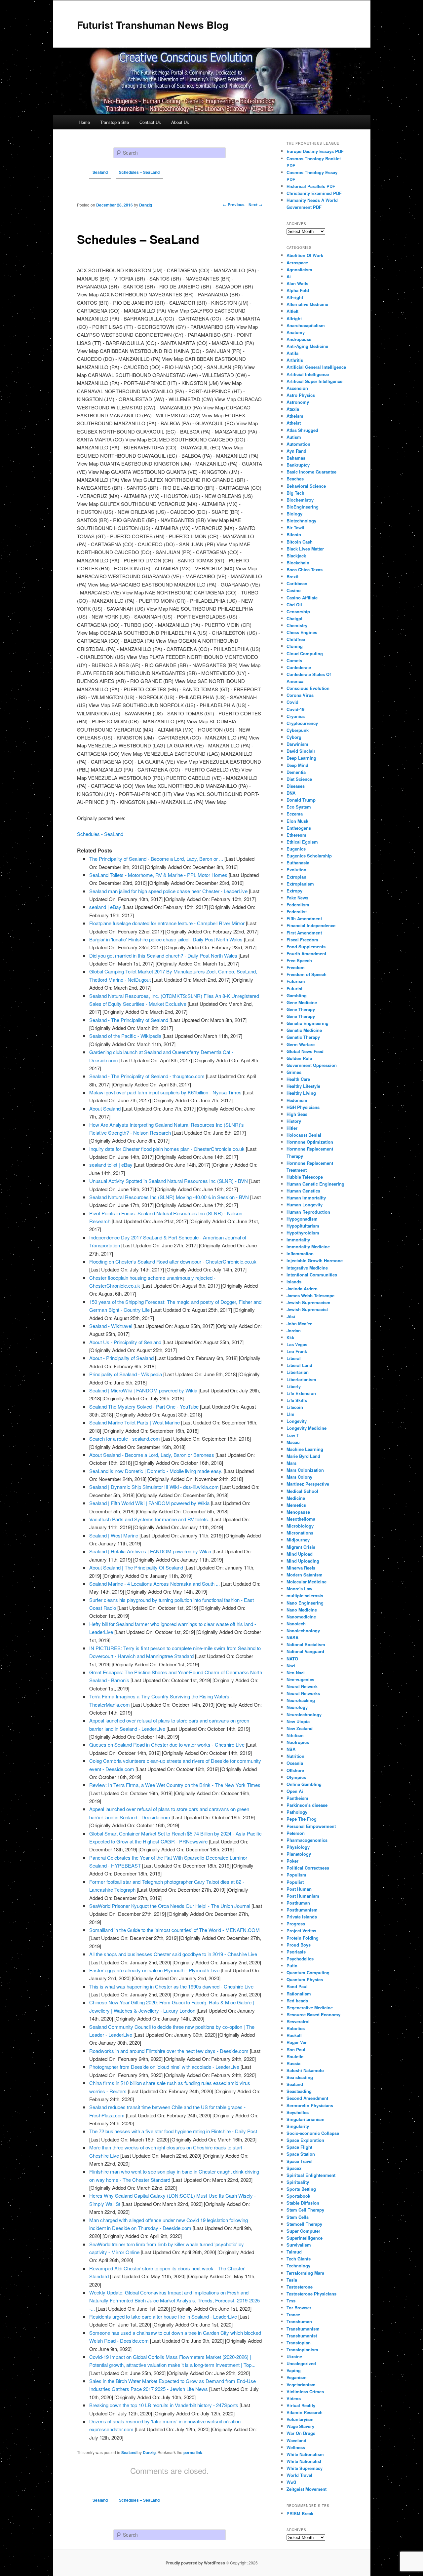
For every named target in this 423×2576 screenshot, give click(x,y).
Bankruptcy (298, 465)
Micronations (300, 1533)
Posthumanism (302, 1910)
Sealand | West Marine (114, 1535)
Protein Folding (303, 1938)
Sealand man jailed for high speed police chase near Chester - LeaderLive (168, 891)
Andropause (299, 339)
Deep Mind (297, 765)
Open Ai (295, 1791)
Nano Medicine (302, 1610)
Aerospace (297, 263)
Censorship (298, 611)
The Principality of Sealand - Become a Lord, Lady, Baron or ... (156, 859)
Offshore (295, 1770)
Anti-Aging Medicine (307, 346)
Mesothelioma (301, 1519)
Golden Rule (299, 1058)
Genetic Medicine (304, 1030)
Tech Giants (299, 2259)
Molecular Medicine (307, 1582)
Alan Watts (297, 283)
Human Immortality (306, 1198)
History (294, 1121)
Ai (289, 276)
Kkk (290, 1337)
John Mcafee (299, 1324)
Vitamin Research (305, 2412)
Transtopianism (302, 2349)
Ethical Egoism (302, 842)
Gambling (297, 995)
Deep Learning (301, 758)
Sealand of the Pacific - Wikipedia (125, 1036)
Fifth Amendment (304, 918)
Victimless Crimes (305, 2391)
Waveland (296, 2440)
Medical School (302, 1491)
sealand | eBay (105, 907)
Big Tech (295, 493)
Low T (293, 1435)
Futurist (294, 988)
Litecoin (295, 1407)
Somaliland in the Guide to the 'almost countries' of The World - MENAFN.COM (174, 1930)
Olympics (296, 1777)
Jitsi (291, 1316)
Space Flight (299, 2147)
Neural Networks (303, 1693)
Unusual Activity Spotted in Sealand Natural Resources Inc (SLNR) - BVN (169, 1181)
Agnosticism (299, 269)
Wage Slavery (300, 2426)
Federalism (298, 905)
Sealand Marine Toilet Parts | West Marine (135, 1422)
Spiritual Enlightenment (311, 2175)
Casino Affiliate (302, 598)
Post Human (299, 1889)
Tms (291, 2301)
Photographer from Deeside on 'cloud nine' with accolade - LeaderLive (164, 2067)
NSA (291, 1749)
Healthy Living (301, 1093)
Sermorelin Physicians (310, 2105)
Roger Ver (297, 2042)
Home (84, 122)
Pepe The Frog (302, 1819)
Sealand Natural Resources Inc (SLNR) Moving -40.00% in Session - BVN (169, 1197)
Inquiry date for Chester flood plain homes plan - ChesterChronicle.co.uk (167, 1149)
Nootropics (298, 1742)
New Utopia (298, 1721)
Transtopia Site (115, 122)
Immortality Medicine (308, 1247)
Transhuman (299, 2321)
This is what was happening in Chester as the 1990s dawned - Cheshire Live (171, 1986)
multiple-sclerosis (305, 1595)
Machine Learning (305, 1449)
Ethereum (296, 835)
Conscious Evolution (308, 688)
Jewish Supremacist (307, 1309)
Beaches (295, 479)
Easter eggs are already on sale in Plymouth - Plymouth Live (154, 1970)
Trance (293, 2314)
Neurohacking (301, 1700)
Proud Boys (299, 1945)
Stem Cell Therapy (305, 2210)
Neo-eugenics (300, 1679)
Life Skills (297, 1400)
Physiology (298, 1847)
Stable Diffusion (303, 2203)
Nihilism (295, 1735)
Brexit (292, 576)
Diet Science (299, 779)
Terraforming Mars (305, 2273)
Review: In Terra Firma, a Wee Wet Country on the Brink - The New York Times (175, 1785)
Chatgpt (294, 618)
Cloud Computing (305, 653)
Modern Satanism (305, 1575)
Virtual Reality (301, 2405)
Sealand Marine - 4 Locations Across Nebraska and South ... (154, 1584)
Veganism (297, 2377)
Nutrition (295, 1756)
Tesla (292, 2280)
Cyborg (294, 737)
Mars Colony (299, 1477)
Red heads (297, 2001)
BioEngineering (303, 507)
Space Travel (300, 2161)
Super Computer (303, 2231)
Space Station (301, 2154)
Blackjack (296, 556)
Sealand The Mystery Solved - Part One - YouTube (144, 1406)
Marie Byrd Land (303, 1456)
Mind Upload (300, 1554)
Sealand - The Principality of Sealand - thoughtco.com (147, 1076)
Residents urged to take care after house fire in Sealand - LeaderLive (163, 2316)
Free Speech (299, 960)
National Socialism (306, 1644)
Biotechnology (301, 521)
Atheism (295, 416)
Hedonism (297, 1100)
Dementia (296, 772)
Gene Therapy (301, 1009)
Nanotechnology (303, 1630)
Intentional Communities (312, 1275)
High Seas (297, 1114)
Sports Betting (301, 2189)
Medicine (296, 1498)
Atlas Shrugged (302, 430)
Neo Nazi (296, 1672)
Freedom (296, 967)
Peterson (296, 1833)
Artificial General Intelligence (316, 367)
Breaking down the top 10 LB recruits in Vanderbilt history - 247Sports (164, 2405)
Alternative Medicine (307, 304)
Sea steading (300, 2077)
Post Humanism (303, 1896)
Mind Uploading (303, 1561)
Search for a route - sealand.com (125, 1439)
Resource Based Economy (313, 2014)
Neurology (297, 1707)
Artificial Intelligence (308, 374)
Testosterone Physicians (311, 2294)
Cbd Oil (294, 605)
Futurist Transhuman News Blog (153, 25)
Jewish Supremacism (308, 1302)
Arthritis (295, 360)
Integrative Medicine (307, 1268)
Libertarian (298, 1372)
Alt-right (295, 297)
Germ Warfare (301, 1044)
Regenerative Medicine (310, 2008)
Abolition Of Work (305, 255)
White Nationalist (304, 2461)
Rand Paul (297, 1986)
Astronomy (298, 402)
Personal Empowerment (311, 1826)
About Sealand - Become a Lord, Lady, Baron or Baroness (152, 1455)
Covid (292, 702)
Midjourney (298, 1540)
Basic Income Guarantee (311, 472)
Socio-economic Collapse (313, 2133)
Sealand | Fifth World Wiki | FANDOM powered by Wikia (149, 1503)
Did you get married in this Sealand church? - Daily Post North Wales (163, 955)
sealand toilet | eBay (111, 1165)
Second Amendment (307, 2098)
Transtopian (299, 2343)
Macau (293, 1442)
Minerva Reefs (301, 1568)
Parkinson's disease (307, 1805)
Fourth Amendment (306, 953)
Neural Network (302, 1686)
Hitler (292, 1128)
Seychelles (298, 2112)
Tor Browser (299, 2308)
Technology (298, 2266)
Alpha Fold (298, 290)
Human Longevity (305, 1205)
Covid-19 (295, 709)
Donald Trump (301, 800)
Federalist (297, 911)
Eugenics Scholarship (309, 856)
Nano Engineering (305, 1603)
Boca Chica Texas (305, 569)
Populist (295, 1882)
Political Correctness (308, 1868)
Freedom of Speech (307, 974)
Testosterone (300, 2287)
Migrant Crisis (301, 1547)
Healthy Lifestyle (303, 1086)
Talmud (294, 2252)
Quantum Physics (305, 1979)
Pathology (297, 1812)
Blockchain (298, 563)
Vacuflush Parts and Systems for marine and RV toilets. (149, 1519)
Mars (291, 1463)
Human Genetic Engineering (315, 1184)
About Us (180, 122)
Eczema (295, 814)
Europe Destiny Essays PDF (315, 151)
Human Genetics (303, 1191)
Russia (293, 2063)
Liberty (294, 1386)
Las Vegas (297, 1344)
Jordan (294, 1330)
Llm (290, 1414)
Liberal (294, 1358)
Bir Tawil (295, 528)
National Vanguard (305, 1651)
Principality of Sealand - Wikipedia (126, 1374)
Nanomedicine (301, 1617)
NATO (292, 1659)
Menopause (298, 1512)
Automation (298, 444)
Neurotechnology (304, 1714)
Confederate (299, 667)
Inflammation (300, 1253)
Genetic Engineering (308, 1023)
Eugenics (296, 849)
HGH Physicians (303, 1107)
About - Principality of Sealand (121, 1358)
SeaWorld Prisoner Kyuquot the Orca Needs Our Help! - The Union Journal (170, 1906)
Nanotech (296, 1624)
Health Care (298, 1079)
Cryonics (296, 716)
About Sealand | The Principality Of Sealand (136, 1567)
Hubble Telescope (305, 1177)
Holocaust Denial (304, 1135)
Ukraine (294, 2356)
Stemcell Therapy (304, 2224)
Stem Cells (298, 2217)
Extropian (296, 877)
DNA (291, 793)
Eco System (299, 807)
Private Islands (302, 1917)
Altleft (292, 311)
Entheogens (299, 828)
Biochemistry (300, 500)
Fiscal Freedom (302, 940)
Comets (294, 660)
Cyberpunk (298, 730)
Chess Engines (302, 632)
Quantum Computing (308, 1972)
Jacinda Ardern (302, 1288)
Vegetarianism (301, 2385)
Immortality (298, 1240)
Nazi (291, 1666)
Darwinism (297, 744)
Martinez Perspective (308, 1484)
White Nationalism (305, 2454)
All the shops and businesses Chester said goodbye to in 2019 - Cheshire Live (173, 1954)
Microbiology (300, 1526)
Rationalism (299, 1994)
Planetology (299, 1854)
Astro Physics (301, 395)
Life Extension (301, 1393)
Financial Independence (311, 925)
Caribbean (297, 583)
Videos (294, 2398)
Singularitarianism (306, 2119)
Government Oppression (312, 1065)
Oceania (295, 1763)
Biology (294, 514)
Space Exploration (305, 2140)
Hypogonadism (302, 1219)
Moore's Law (299, 1589)
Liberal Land (299, 1365)
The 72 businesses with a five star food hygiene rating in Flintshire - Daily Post (173, 2131)
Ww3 (291, 2482)
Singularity (298, 2126)
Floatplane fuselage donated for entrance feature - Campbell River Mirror (167, 923)
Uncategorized (301, 2363)
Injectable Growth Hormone (315, 1260)
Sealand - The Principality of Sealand (129, 1020)
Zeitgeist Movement (307, 2489)
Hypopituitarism (303, 1226)
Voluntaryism (300, 2419)
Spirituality (298, 2182)
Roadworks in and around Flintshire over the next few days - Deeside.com (169, 2051)
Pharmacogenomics (307, 1840)
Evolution (296, 870)
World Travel (299, 2475)
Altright (294, 318)
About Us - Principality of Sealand (125, 1342)
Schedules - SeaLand (100, 834)
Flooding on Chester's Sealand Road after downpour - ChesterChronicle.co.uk (173, 1261)
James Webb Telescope (310, 1295)
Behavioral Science (306, 486)
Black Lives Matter (305, 549)
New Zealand (300, 1728)
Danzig (149, 2452)
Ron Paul (296, 2049)
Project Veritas (301, 1931)
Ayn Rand (296, 451)
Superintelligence (305, 2238)
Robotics (296, 2028)
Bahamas (296, 458)
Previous (234, 205)
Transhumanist (302, 2336)
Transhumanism (303, 2329)
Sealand (129, 2452)
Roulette (295, 2056)
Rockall (294, 2035)
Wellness (296, 2447)
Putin (292, 1966)
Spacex (294, 2168)
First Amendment (304, 933)
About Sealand (105, 1108)
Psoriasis (296, 1952)
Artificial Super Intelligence (314, 381)
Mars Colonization (305, 1470)
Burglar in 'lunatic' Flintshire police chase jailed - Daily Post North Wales (166, 939)
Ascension (297, 388)
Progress (296, 1924)
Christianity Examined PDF (314, 193)
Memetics (296, 1505)
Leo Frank (297, 1351)
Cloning (295, 646)
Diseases (296, 786)
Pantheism (297, 1798)
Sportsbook (298, 2196)
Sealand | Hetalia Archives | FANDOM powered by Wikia (150, 1551)
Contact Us (150, 122)
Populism (296, 1875)
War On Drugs (301, 2433)
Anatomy (296, 332)
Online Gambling (304, 1784)
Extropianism (300, 884)
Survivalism (299, 2245)
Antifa (292, 353)
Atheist (294, 423)
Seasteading (299, 2091)
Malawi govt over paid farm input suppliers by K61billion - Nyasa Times (165, 1092)
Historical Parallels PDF (311, 186)
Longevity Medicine (307, 1428)
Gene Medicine (302, 1002)
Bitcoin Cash (300, 542)
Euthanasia (298, 863)
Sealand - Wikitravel (111, 1326)
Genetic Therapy (303, 1037)
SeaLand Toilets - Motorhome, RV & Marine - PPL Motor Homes (158, 875)
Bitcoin (294, 534)
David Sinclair (301, 751)
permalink (193, 2452)
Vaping (294, 2370)
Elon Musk (297, 821)
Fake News (297, 898)
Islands (294, 1282)
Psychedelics (300, 1959)
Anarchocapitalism (306, 325)
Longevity (297, 1421)
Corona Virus (300, 695)
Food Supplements (306, 947)
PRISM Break (300, 2513)
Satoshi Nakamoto (305, 2070)
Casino (294, 590)
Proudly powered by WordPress (195, 2563)
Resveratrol (298, 2021)
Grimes (294, 1072)
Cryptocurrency (302, 723)
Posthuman (298, 1903)
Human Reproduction (308, 1212)
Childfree (296, 639)
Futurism (296, 981)
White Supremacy (305, 2468)
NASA (292, 1637)
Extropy (294, 891)
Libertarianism (301, 1379)
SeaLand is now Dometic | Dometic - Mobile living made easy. (156, 1471)
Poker (292, 1861)
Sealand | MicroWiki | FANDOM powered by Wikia (143, 1390)
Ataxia (293, 409)
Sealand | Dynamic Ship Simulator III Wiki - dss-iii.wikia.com (154, 1487)
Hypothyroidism (303, 1233)
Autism (294, 437)
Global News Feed (305, 1051)
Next (255, 205)
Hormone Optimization (310, 1142)
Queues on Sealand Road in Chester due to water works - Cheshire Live (167, 1744)
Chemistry (297, 625)
